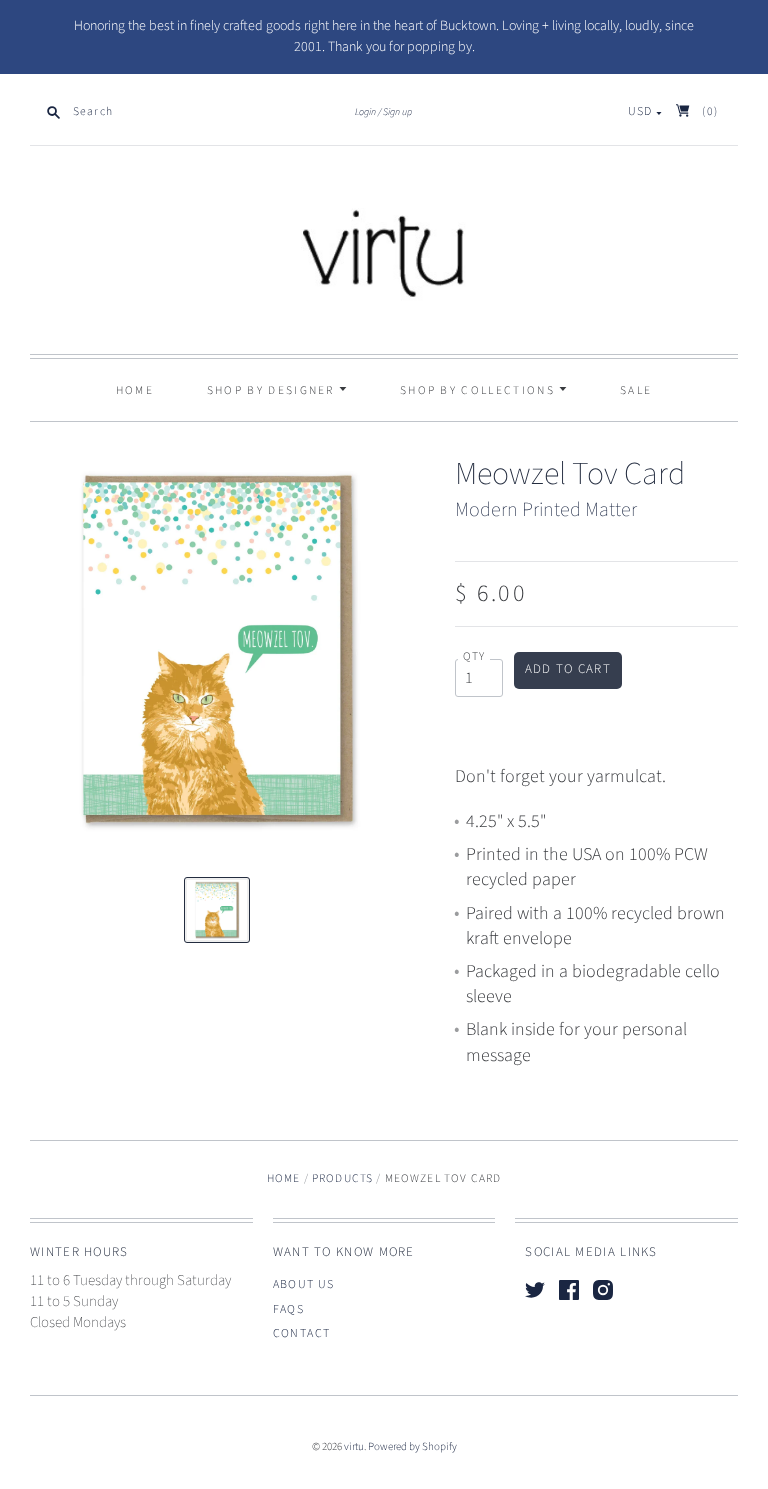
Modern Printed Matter (546, 510)
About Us (304, 1284)
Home (135, 390)
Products (342, 1178)
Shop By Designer (273, 390)
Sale (636, 390)
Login (365, 112)
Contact (302, 1333)
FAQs (289, 1309)
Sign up (397, 112)
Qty (474, 657)
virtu (354, 1446)
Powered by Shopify (412, 1446)
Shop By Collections (479, 390)
